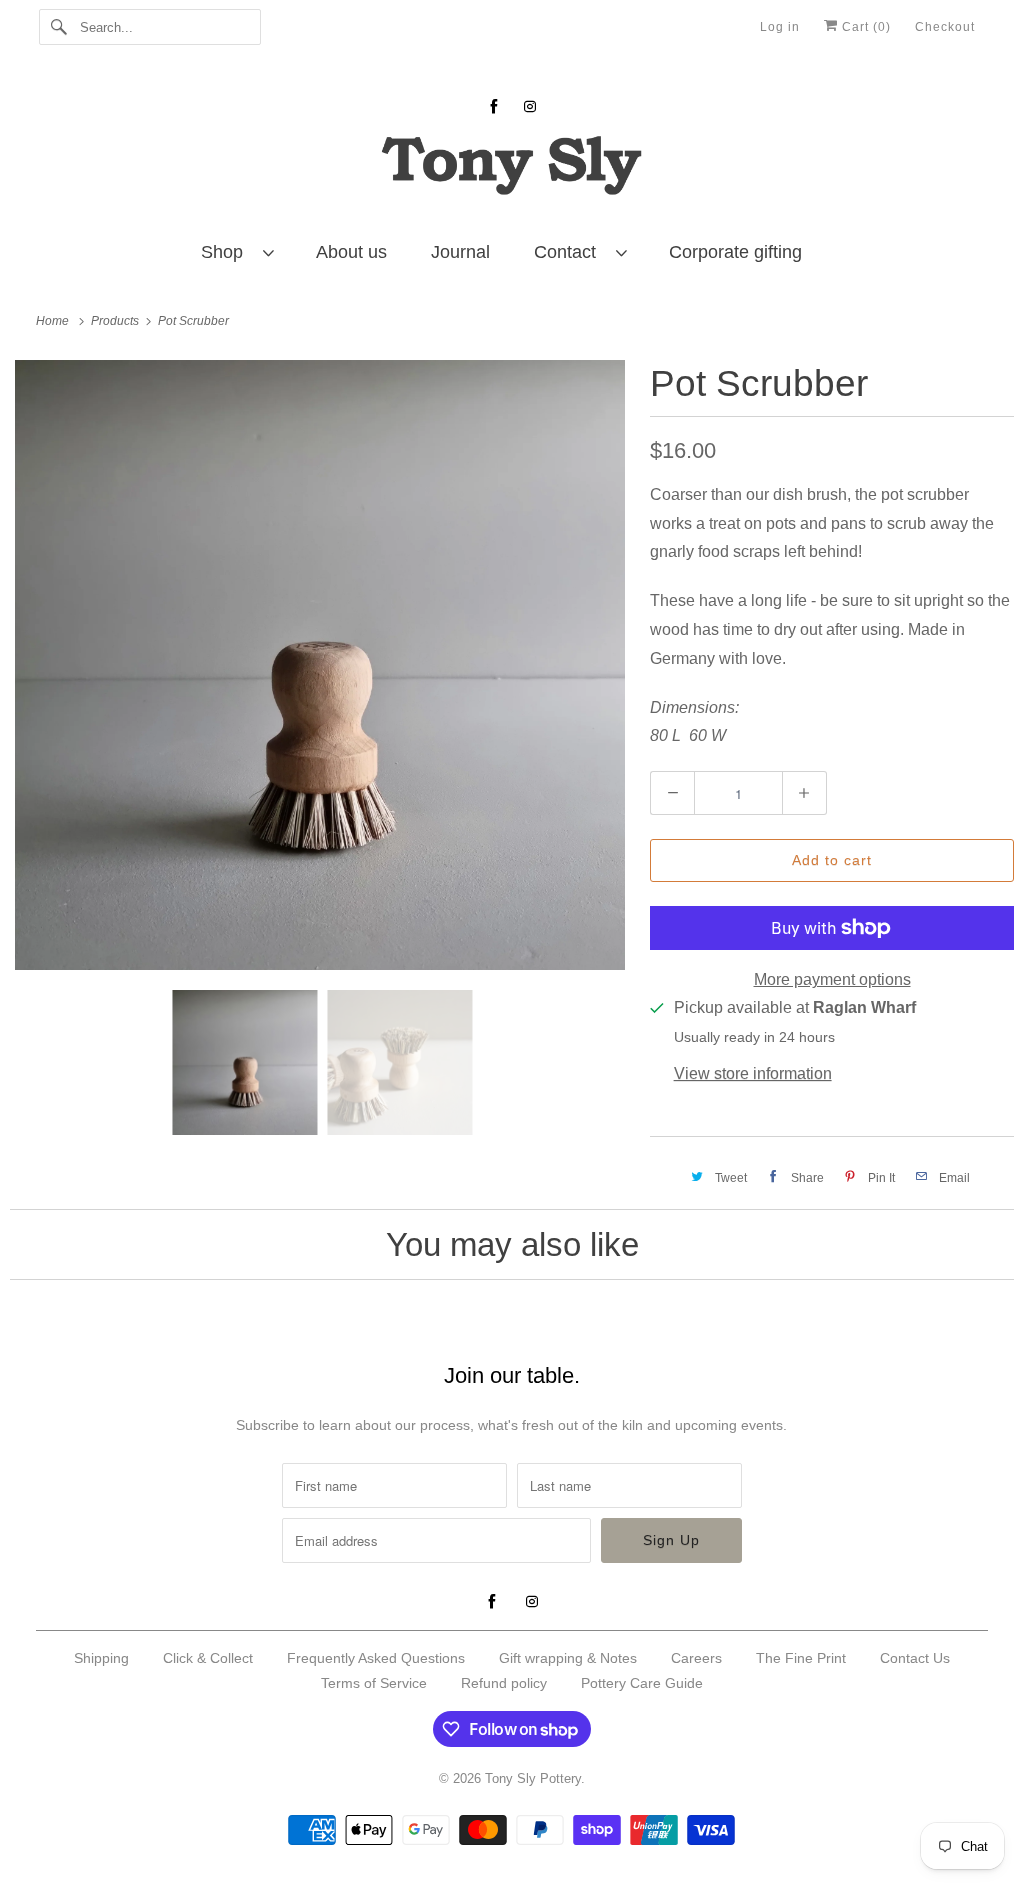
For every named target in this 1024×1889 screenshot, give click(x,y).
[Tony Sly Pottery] (512, 168)
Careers (696, 1658)
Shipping (101, 1658)
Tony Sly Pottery (533, 1778)
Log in (780, 27)
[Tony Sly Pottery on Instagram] (530, 106)
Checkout (945, 27)
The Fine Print (801, 1658)
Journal (460, 252)
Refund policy (504, 1683)
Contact (570, 252)
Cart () (864, 27)
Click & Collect (208, 1658)
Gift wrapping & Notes (568, 1658)
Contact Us (915, 1658)
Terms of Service (374, 1683)
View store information (753, 1073)
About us (351, 252)
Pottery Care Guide (642, 1683)
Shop (227, 252)
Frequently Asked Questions (376, 1658)
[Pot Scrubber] (320, 665)
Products (116, 321)
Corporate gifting (735, 252)
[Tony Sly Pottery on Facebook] (494, 106)
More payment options (832, 979)
